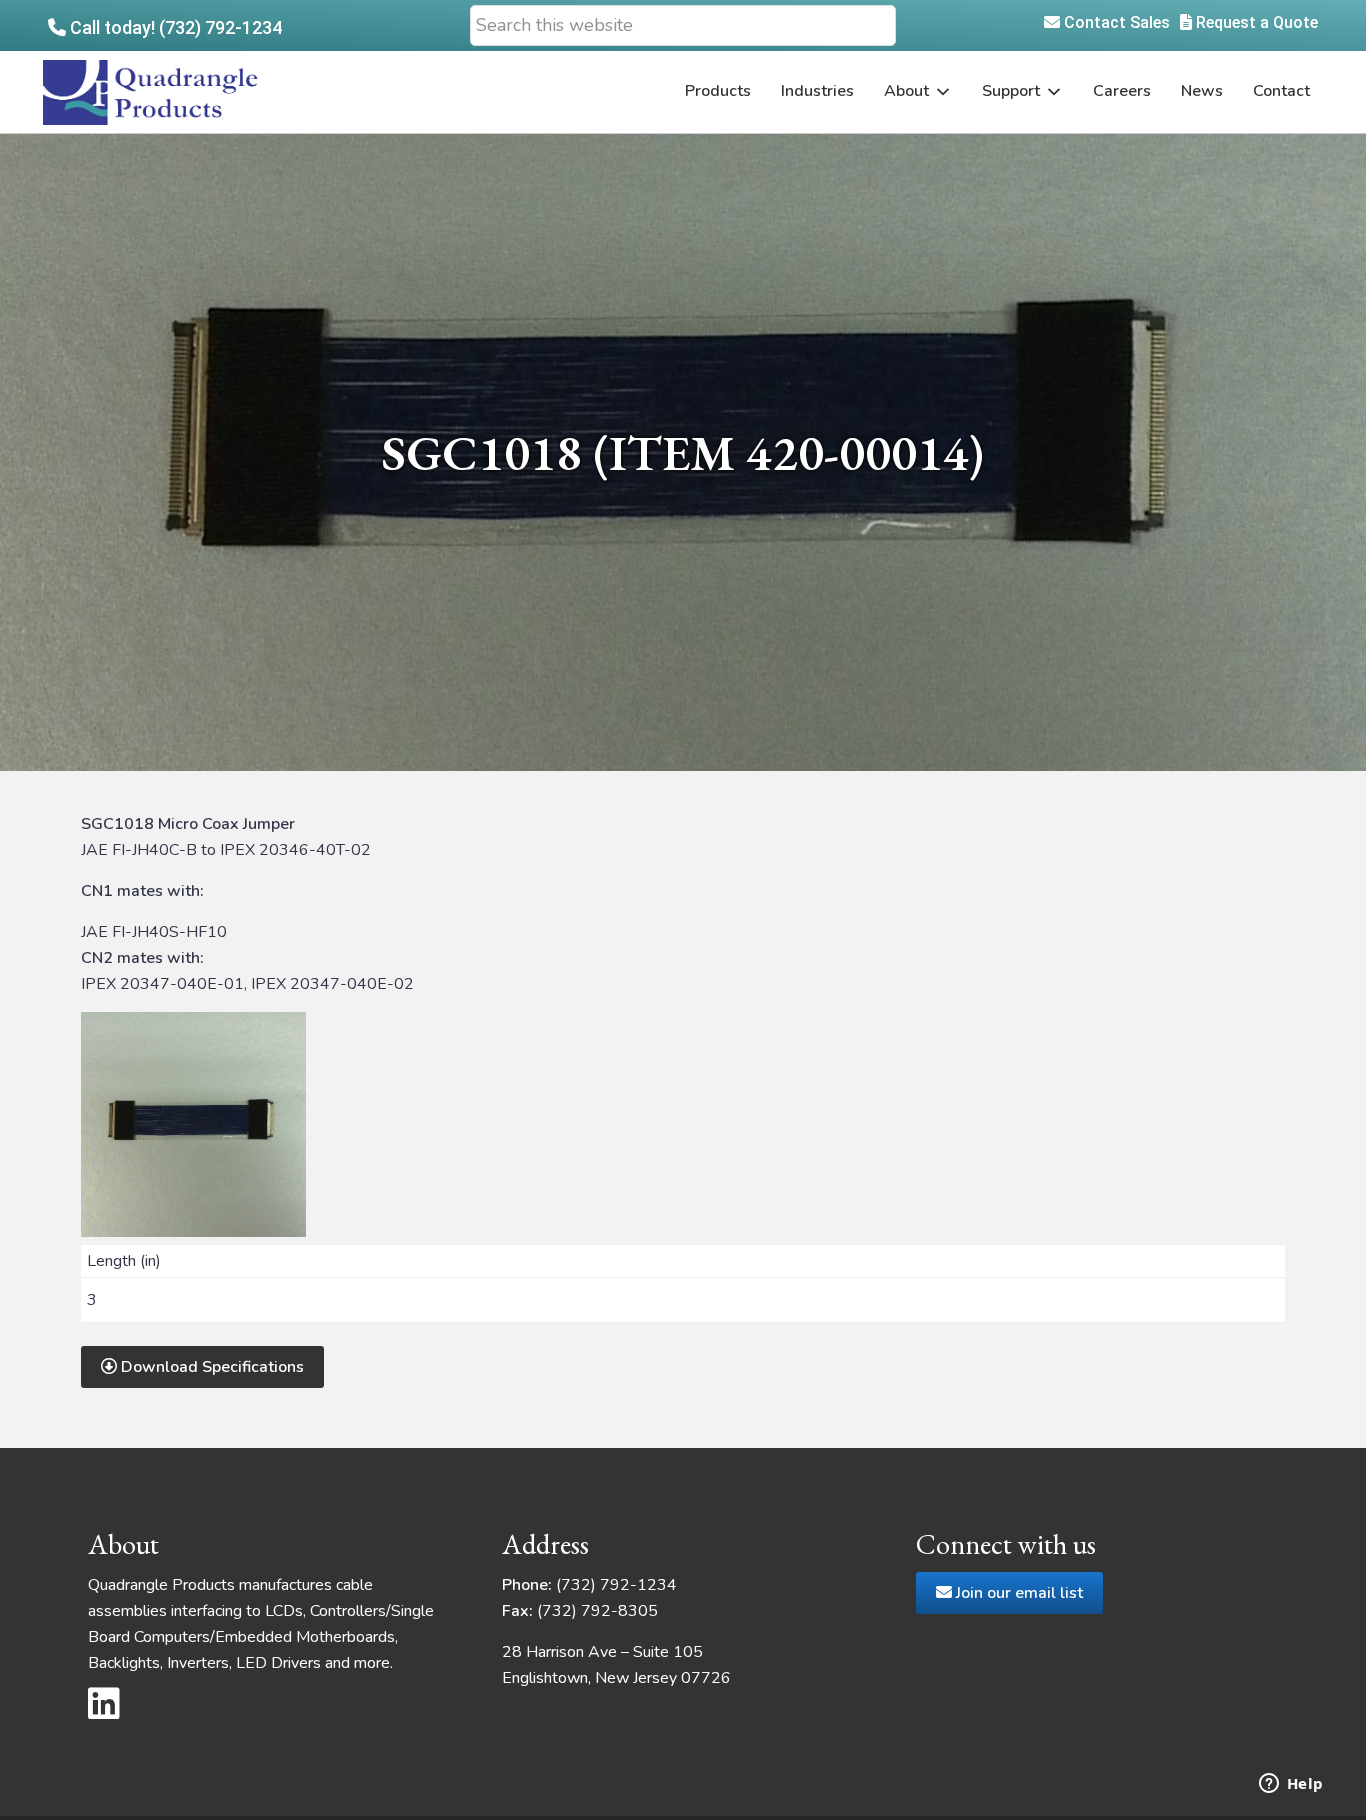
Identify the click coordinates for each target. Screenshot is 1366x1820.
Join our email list (1017, 1593)
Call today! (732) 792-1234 (174, 27)
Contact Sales (1115, 22)
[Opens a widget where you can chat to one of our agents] (1291, 1785)
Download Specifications (210, 1367)
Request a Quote (1255, 22)
